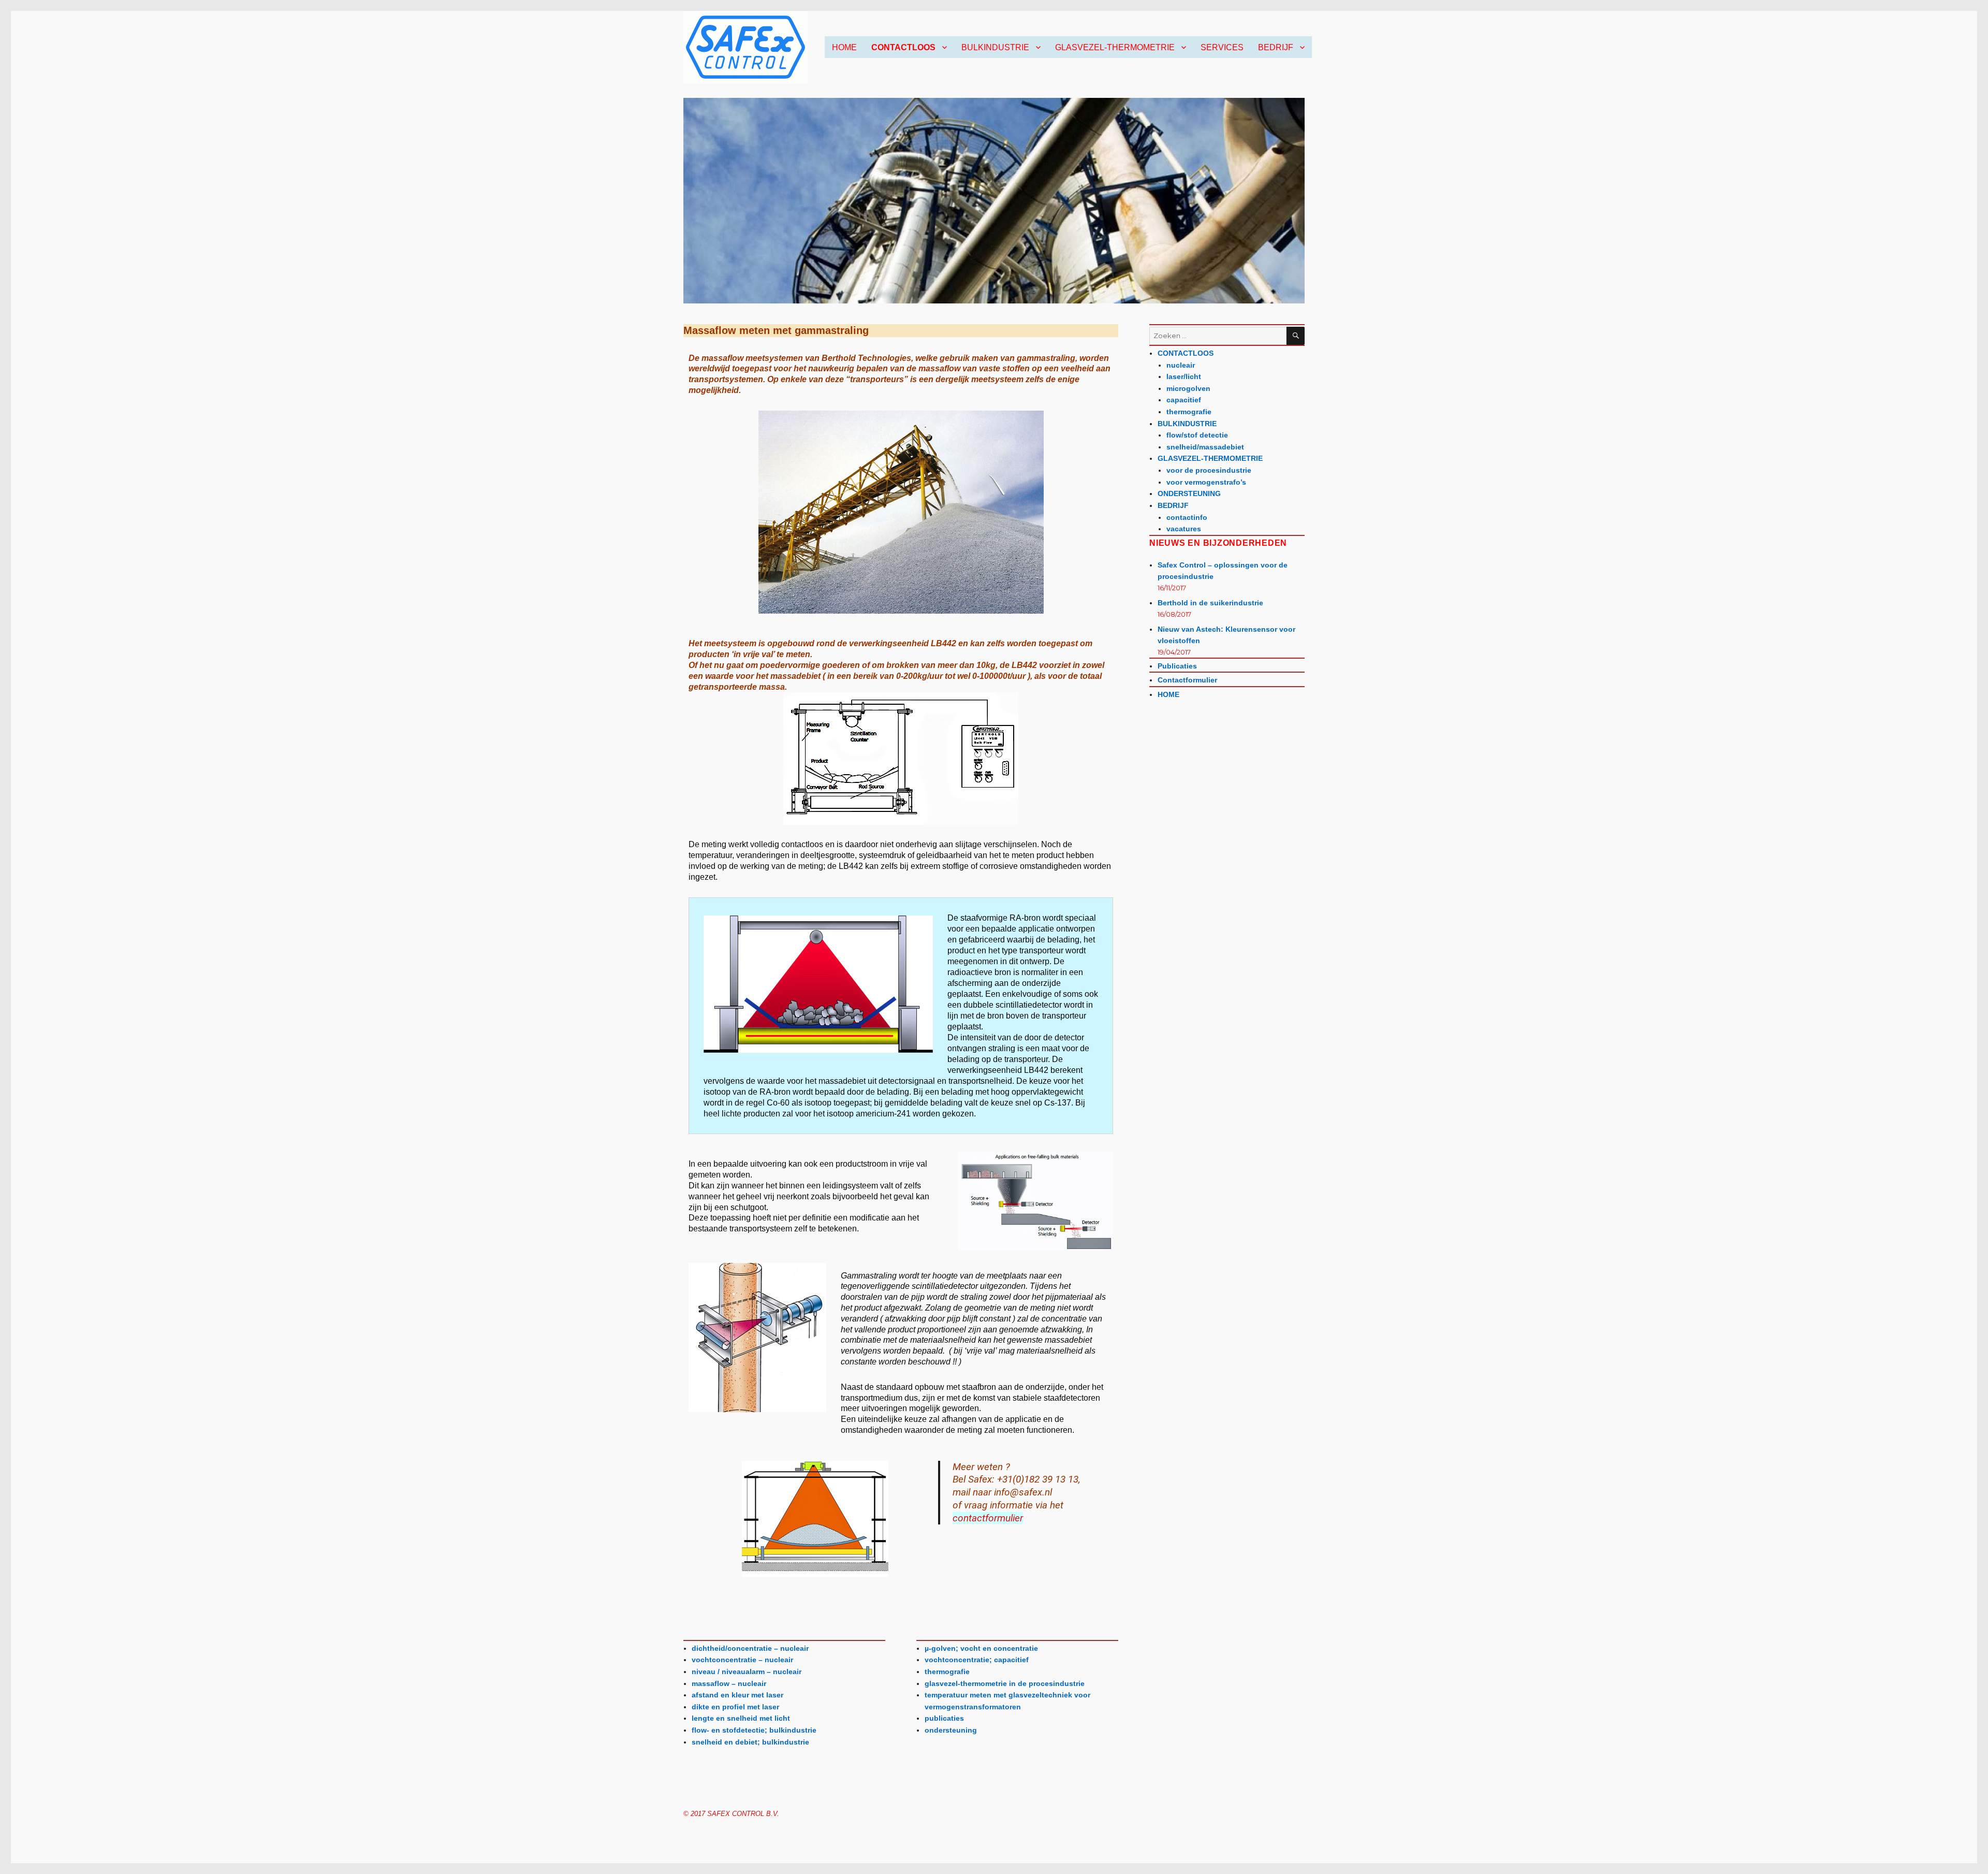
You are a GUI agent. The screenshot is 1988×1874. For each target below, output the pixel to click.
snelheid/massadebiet (1205, 447)
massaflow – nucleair (729, 1683)
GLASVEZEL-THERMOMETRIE (1115, 47)
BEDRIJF (1276, 47)
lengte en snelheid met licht (741, 1718)
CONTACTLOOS (903, 47)
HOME (844, 47)
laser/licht (1184, 376)
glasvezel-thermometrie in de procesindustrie (1005, 1683)
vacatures (1184, 529)
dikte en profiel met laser (735, 1707)
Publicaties (1177, 666)
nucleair (1181, 365)
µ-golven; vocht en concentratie (981, 1648)
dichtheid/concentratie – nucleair (750, 1648)
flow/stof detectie (1197, 435)
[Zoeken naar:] (1218, 336)
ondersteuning (951, 1730)
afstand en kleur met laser (737, 1695)
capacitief (1184, 400)
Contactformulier (1187, 680)
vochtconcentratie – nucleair (742, 1660)
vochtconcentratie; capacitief (977, 1660)
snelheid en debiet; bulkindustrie (750, 1742)
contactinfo (1187, 517)
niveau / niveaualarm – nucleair (747, 1672)
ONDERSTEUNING (1189, 493)
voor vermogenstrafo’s (1206, 482)
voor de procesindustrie (1209, 470)
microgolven (1188, 388)
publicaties (944, 1718)
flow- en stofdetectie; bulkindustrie (754, 1730)
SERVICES (1222, 47)
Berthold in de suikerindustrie (1210, 603)
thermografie (947, 1672)
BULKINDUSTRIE (995, 47)
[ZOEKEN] (1296, 336)
